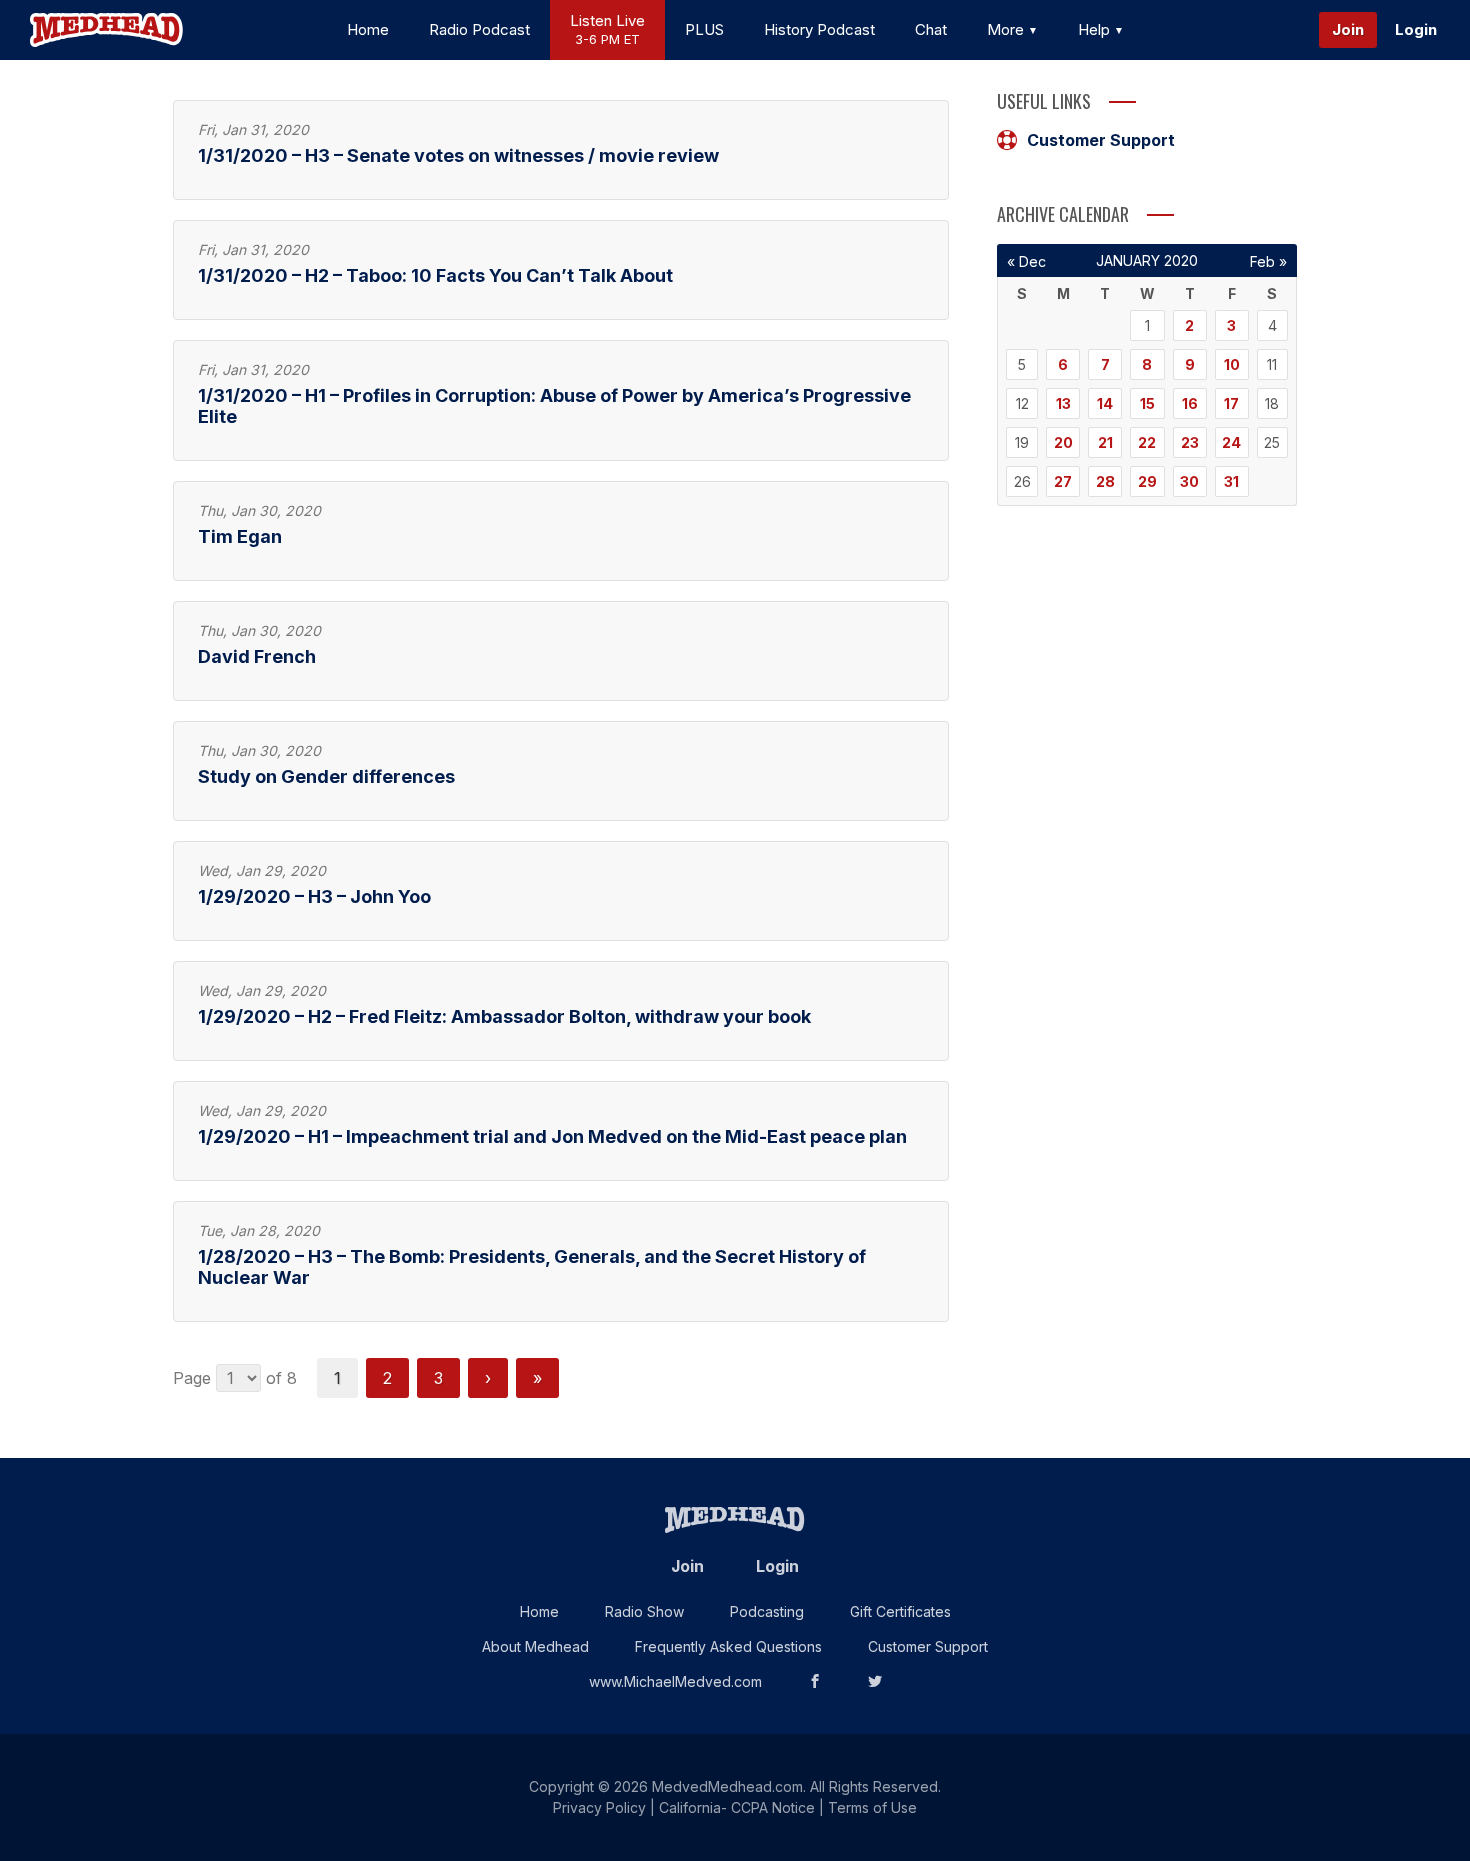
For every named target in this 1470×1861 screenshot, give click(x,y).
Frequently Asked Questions (728, 1646)
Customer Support (1101, 140)
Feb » (1268, 261)
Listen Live (607, 29)
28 (1105, 481)
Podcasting (767, 1611)
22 (1147, 442)
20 (1063, 442)
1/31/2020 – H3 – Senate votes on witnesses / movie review (458, 155)
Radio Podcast (479, 29)
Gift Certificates (900, 1611)
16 (1190, 403)
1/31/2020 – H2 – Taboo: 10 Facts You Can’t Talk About (435, 275)
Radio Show (644, 1611)
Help (1096, 29)
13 (1063, 403)
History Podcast (819, 29)
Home (368, 29)
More (1007, 29)
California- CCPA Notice (737, 1807)
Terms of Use (872, 1807)
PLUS (704, 29)
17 (1231, 403)
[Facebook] (815, 1681)
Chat (931, 29)
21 (1105, 442)
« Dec (1026, 261)
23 (1190, 442)
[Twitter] (875, 1681)
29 (1147, 481)
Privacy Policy (599, 1807)
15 (1147, 403)
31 (1231, 481)
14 (1105, 403)
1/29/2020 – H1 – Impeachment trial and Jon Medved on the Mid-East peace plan (552, 1136)
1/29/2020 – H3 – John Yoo (314, 896)
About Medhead (535, 1646)
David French (257, 656)
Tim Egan (240, 536)
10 (1232, 364)
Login (1416, 29)
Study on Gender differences (326, 776)
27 (1063, 481)
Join (1348, 29)
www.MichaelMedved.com (675, 1681)
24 (1231, 442)
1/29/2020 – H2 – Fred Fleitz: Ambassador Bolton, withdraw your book (504, 1016)
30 (1189, 481)
